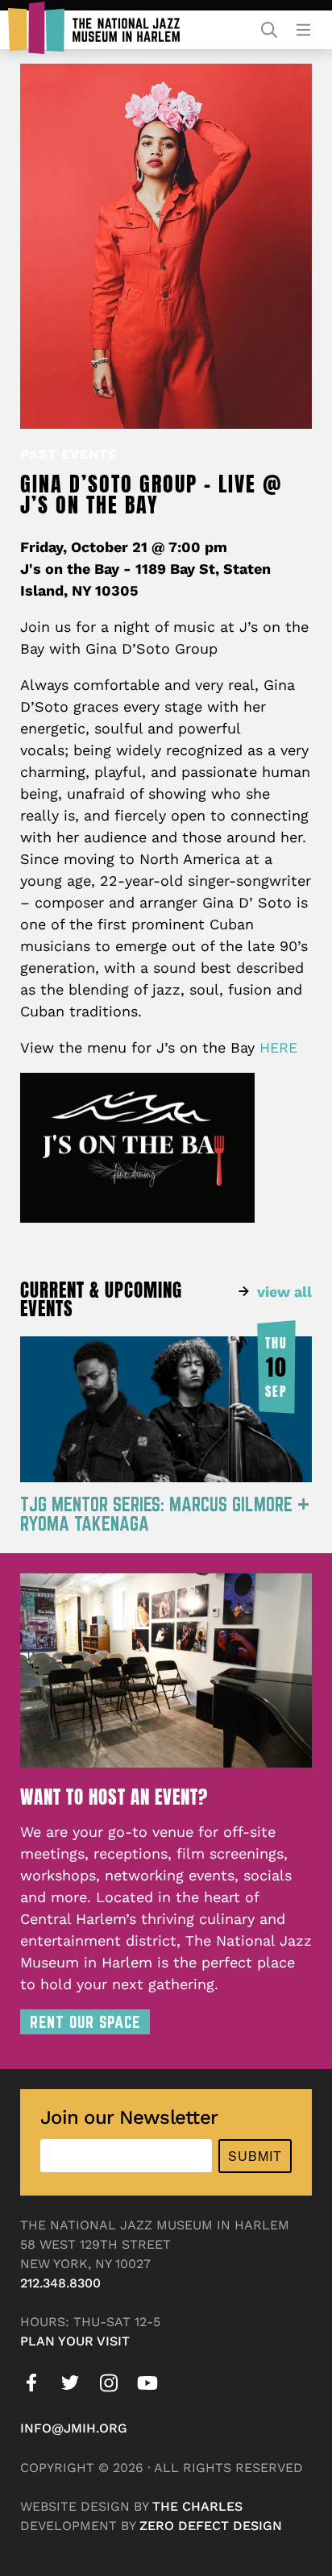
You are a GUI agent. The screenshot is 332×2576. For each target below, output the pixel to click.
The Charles (197, 2506)
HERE (278, 1047)
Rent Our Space (85, 2022)
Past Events (68, 454)
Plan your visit (75, 2341)
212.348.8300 (60, 2283)
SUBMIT (255, 2156)
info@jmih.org (74, 2428)
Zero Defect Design (211, 2526)
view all (284, 1292)
